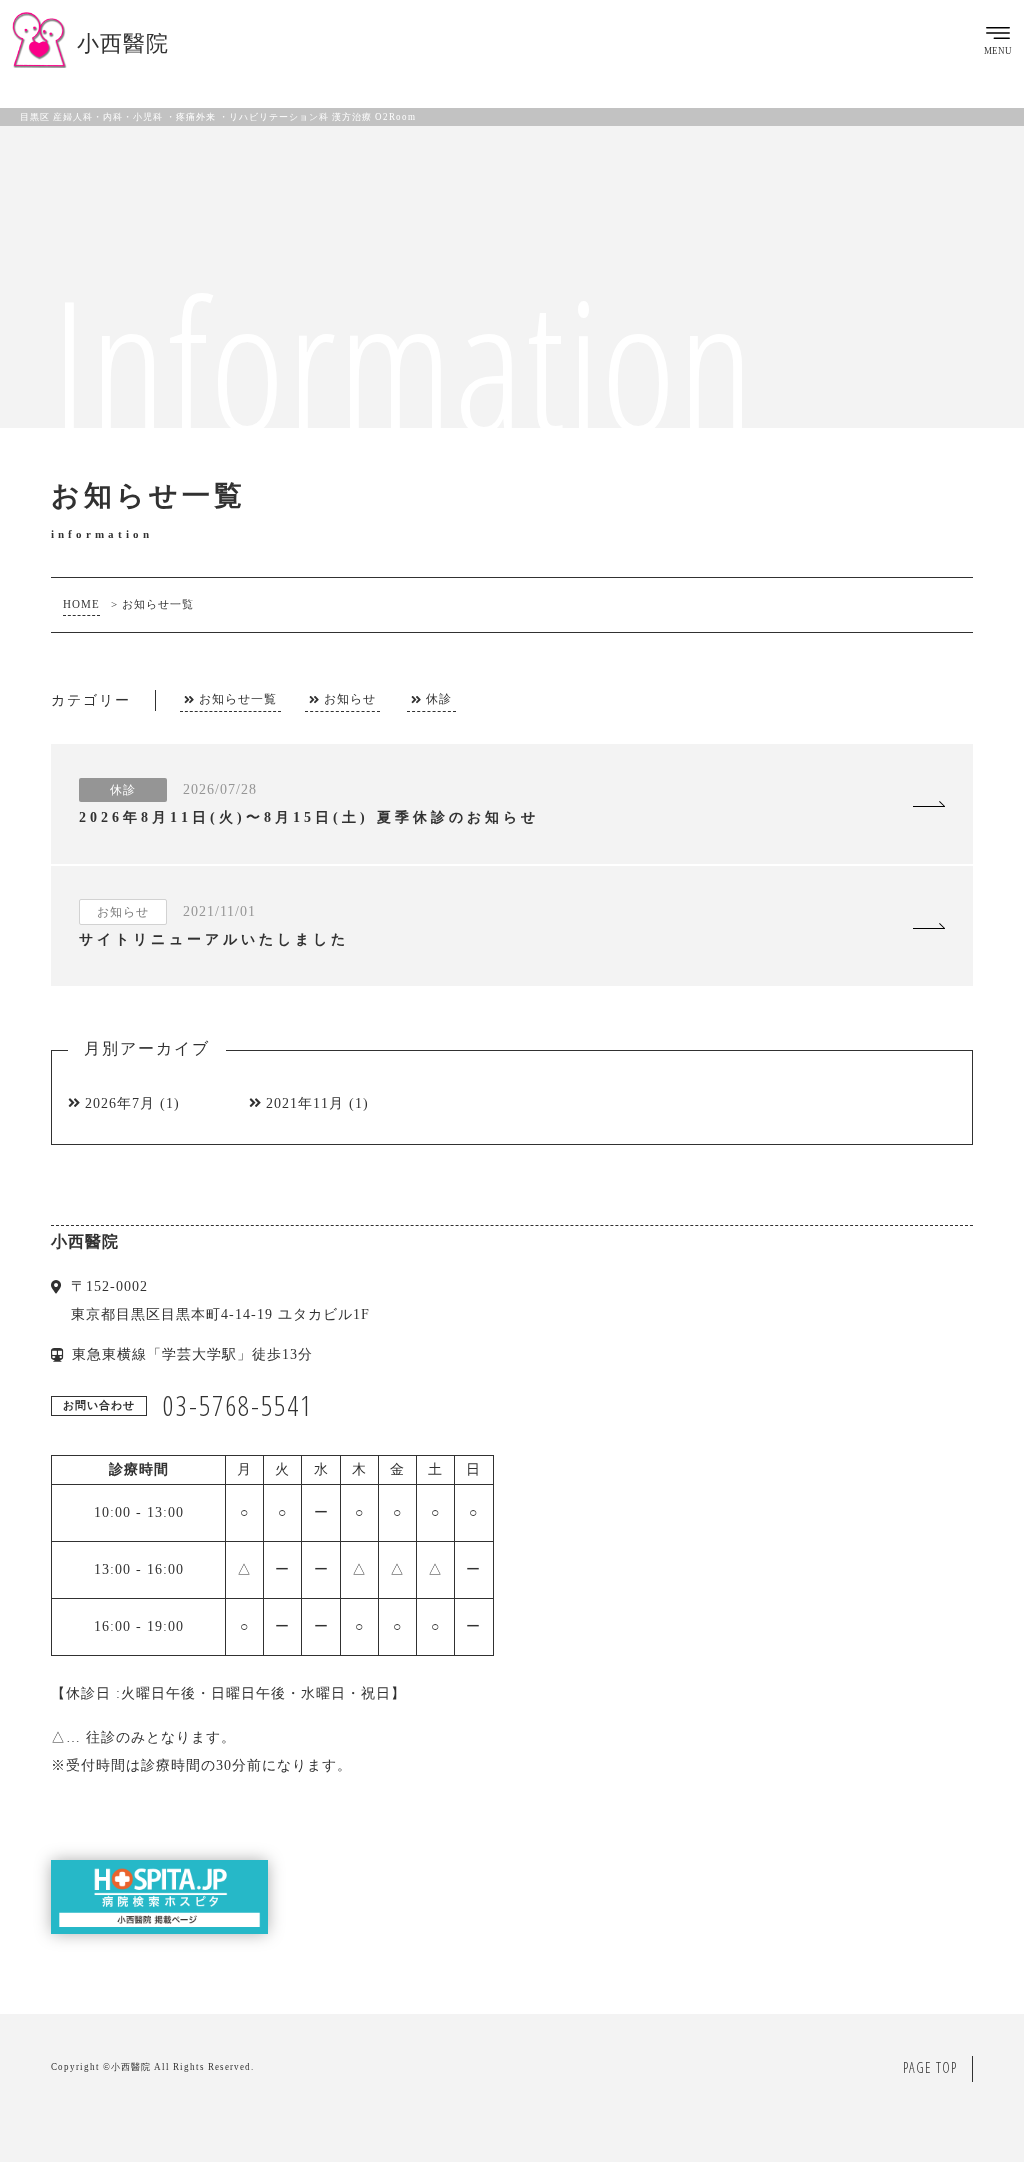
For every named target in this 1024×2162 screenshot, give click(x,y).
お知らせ (350, 699)
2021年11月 (305, 1103)
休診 (439, 699)
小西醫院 (131, 2067)
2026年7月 (120, 1103)
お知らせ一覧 (238, 699)
